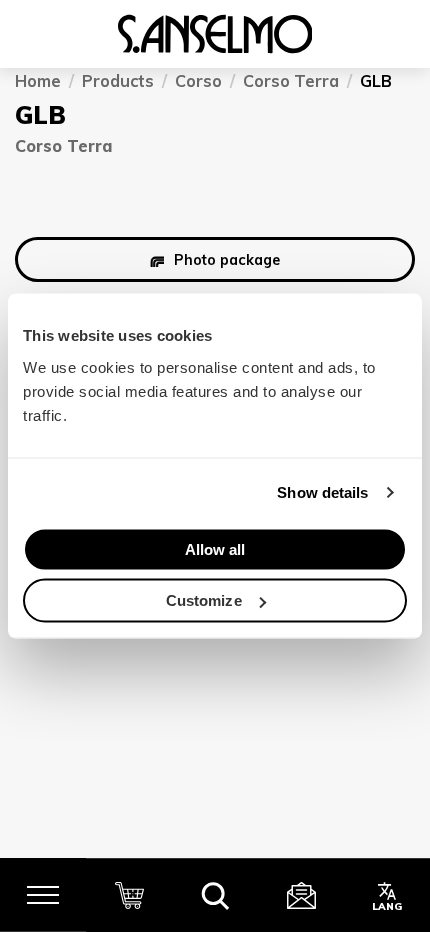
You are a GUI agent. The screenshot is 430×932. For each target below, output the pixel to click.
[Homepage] (215, 34)
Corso (198, 81)
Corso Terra (291, 81)
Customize (204, 600)
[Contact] (301, 895)
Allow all (215, 548)
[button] (215, 895)
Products (118, 81)
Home (38, 81)
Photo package (227, 259)
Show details (322, 492)
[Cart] (129, 895)
